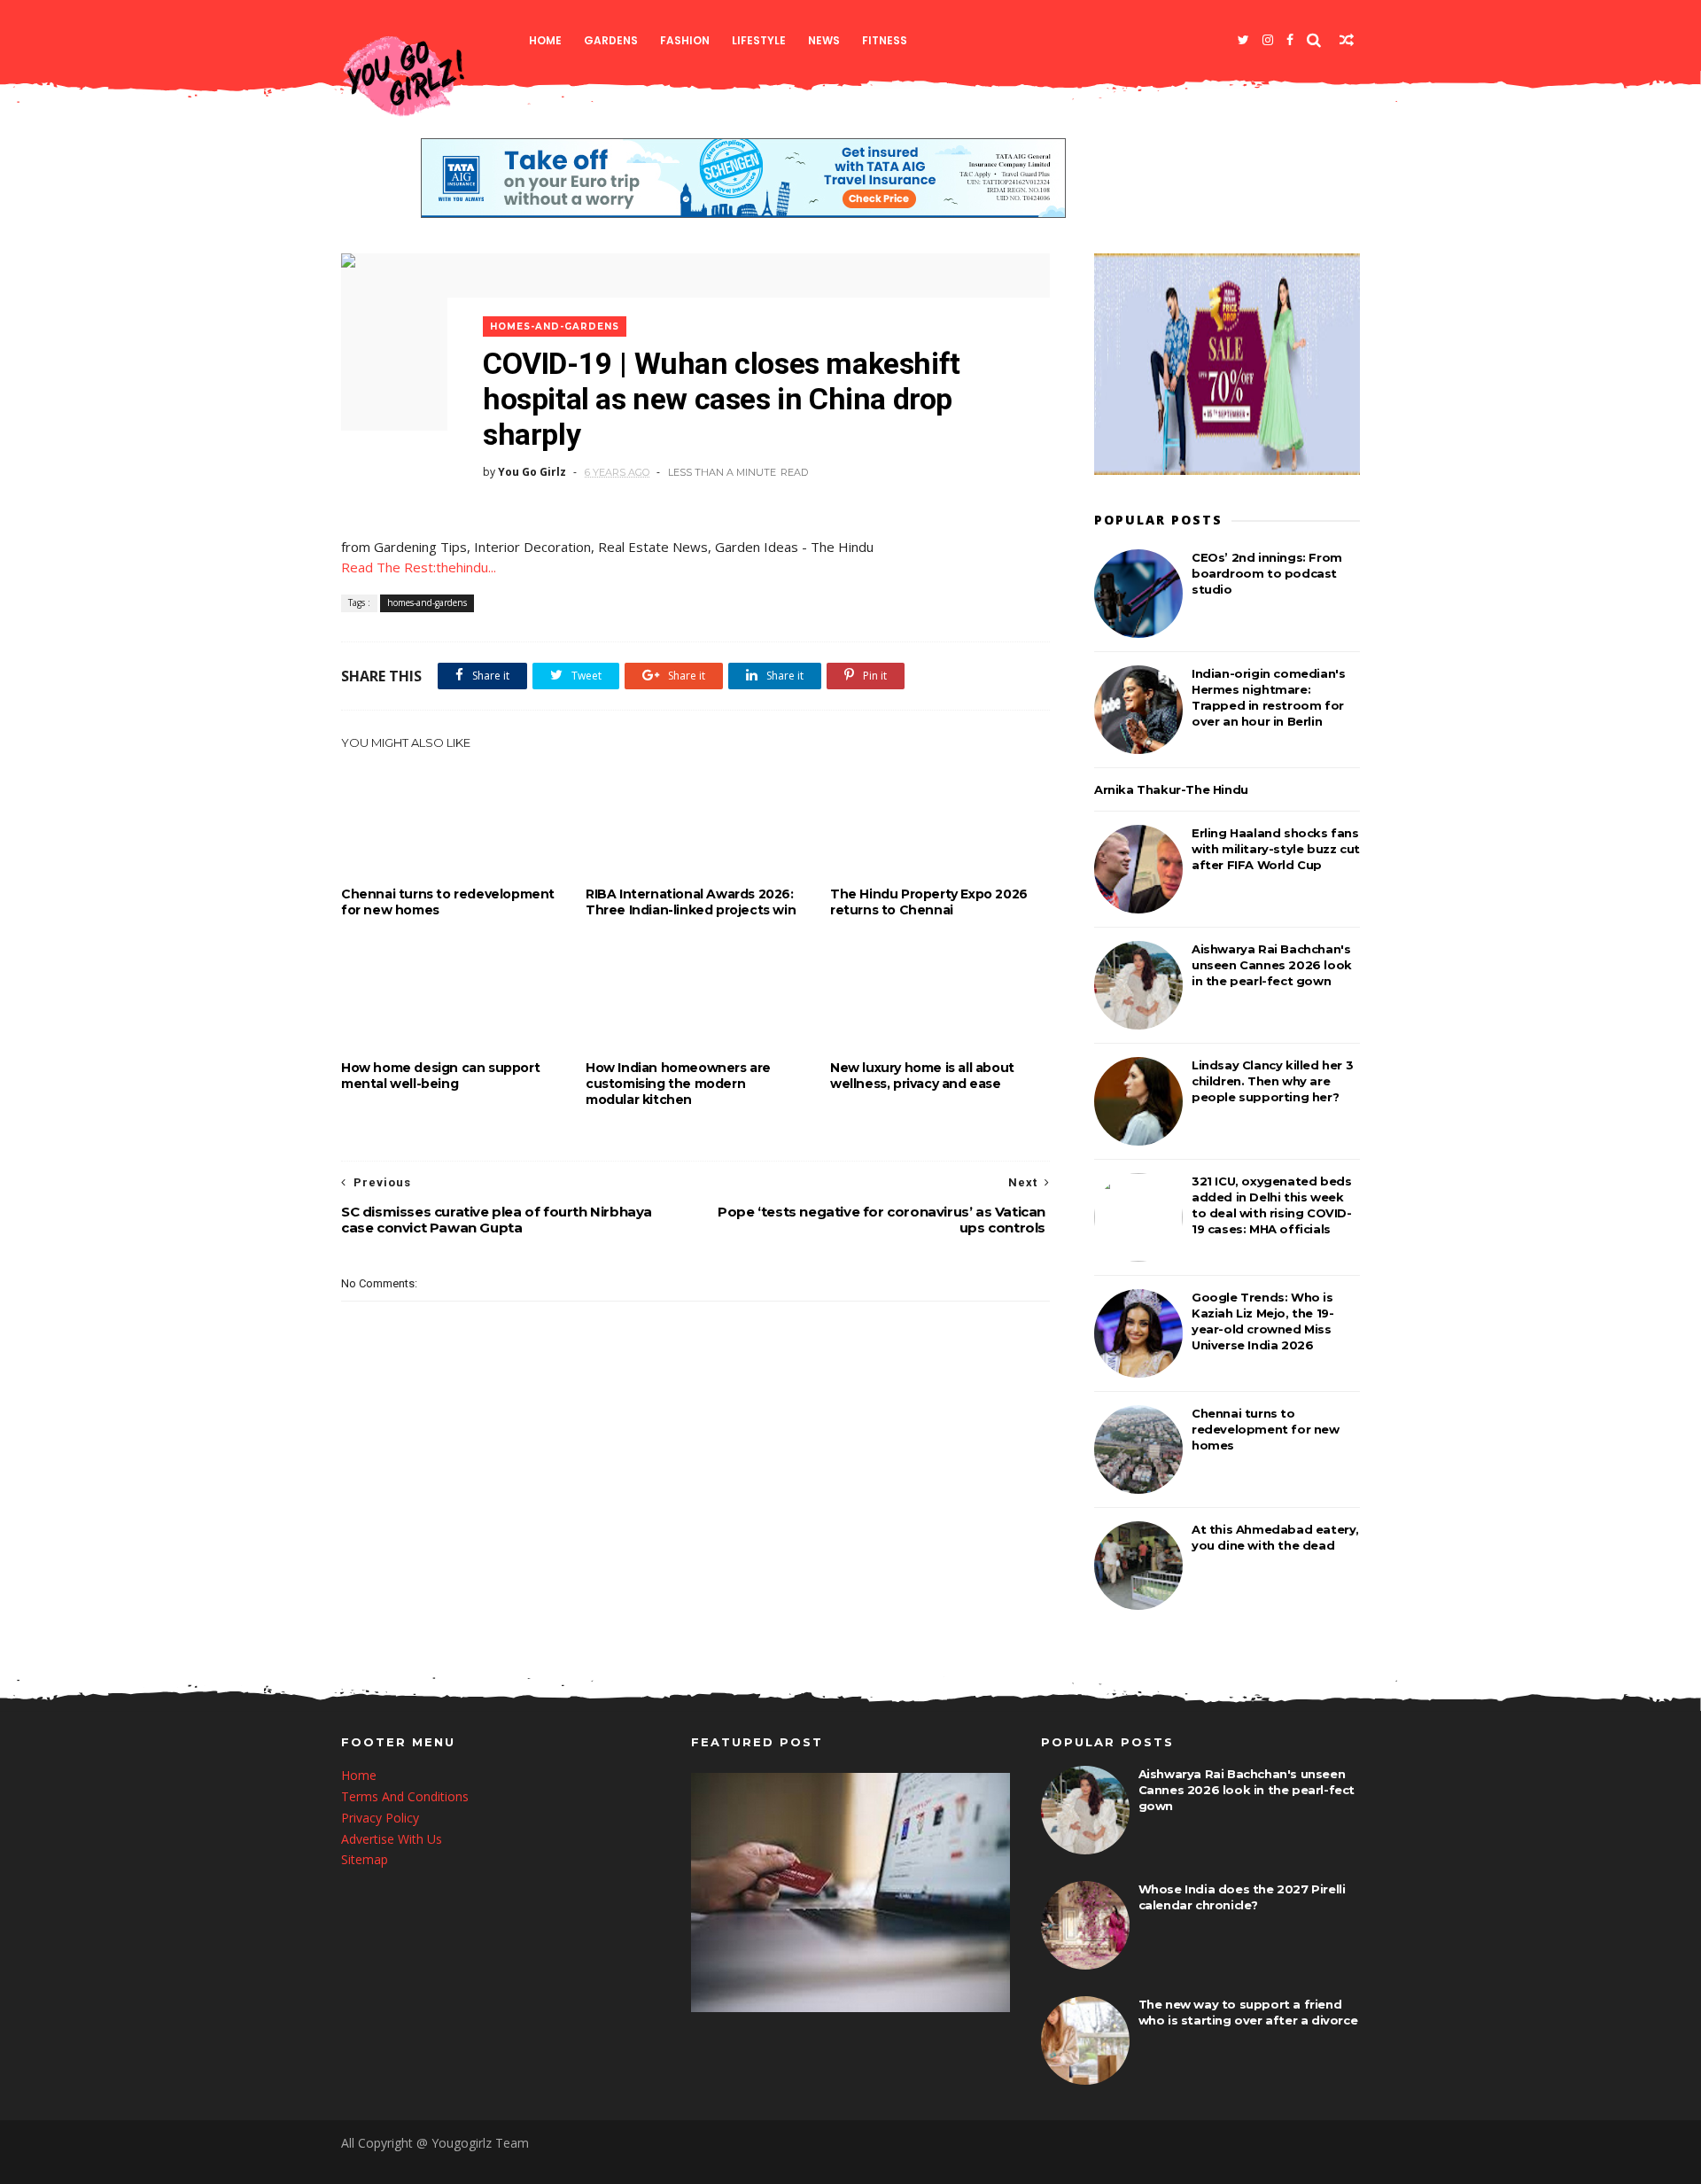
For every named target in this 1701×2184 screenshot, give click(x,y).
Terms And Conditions (405, 1796)
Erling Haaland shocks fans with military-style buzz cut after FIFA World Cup (1276, 849)
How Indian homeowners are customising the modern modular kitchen (678, 1084)
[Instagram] (1268, 40)
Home (545, 40)
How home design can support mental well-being (440, 1076)
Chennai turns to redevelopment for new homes (448, 902)
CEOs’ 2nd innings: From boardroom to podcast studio (1267, 573)
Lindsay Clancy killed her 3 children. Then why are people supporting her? (1272, 1081)
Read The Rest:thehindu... (419, 567)
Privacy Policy (380, 1818)
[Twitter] (1243, 40)
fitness (885, 40)
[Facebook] (1290, 40)
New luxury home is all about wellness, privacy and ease (922, 1076)
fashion (685, 40)
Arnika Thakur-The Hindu (1171, 789)
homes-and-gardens (555, 326)
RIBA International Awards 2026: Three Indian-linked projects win (691, 902)
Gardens (611, 40)
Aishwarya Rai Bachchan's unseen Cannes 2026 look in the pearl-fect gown (1272, 965)
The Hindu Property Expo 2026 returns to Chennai (929, 902)
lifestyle (759, 40)
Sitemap (365, 1859)
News (824, 40)
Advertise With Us (392, 1839)
